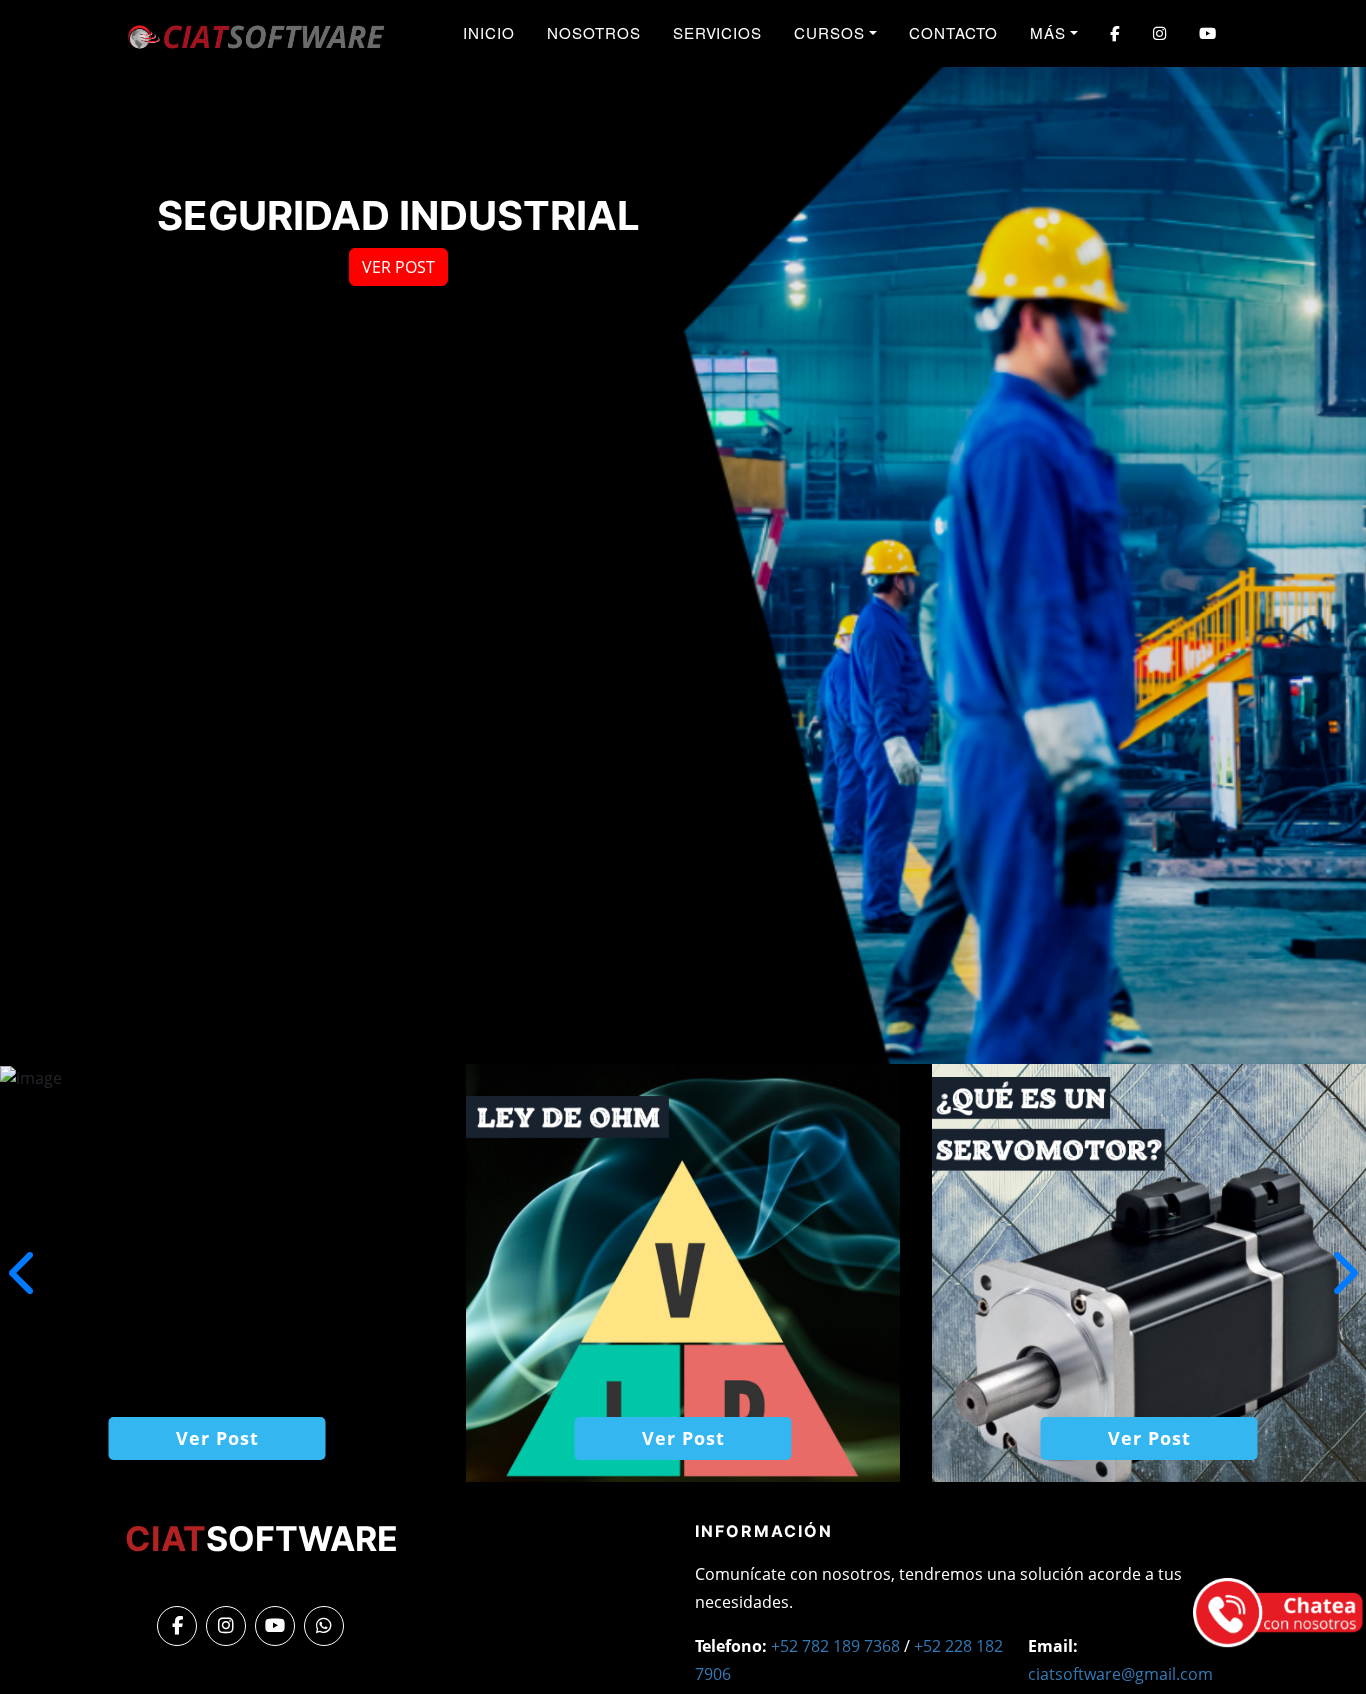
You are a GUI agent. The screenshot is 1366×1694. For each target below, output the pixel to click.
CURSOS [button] (829, 32)
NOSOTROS (594, 32)
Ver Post (217, 1438)
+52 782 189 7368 (835, 1646)
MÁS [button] (1048, 32)
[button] (1342, 1273)
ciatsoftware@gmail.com (1120, 1674)
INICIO (489, 32)
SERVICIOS (718, 32)
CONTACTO (954, 32)
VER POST (398, 267)
